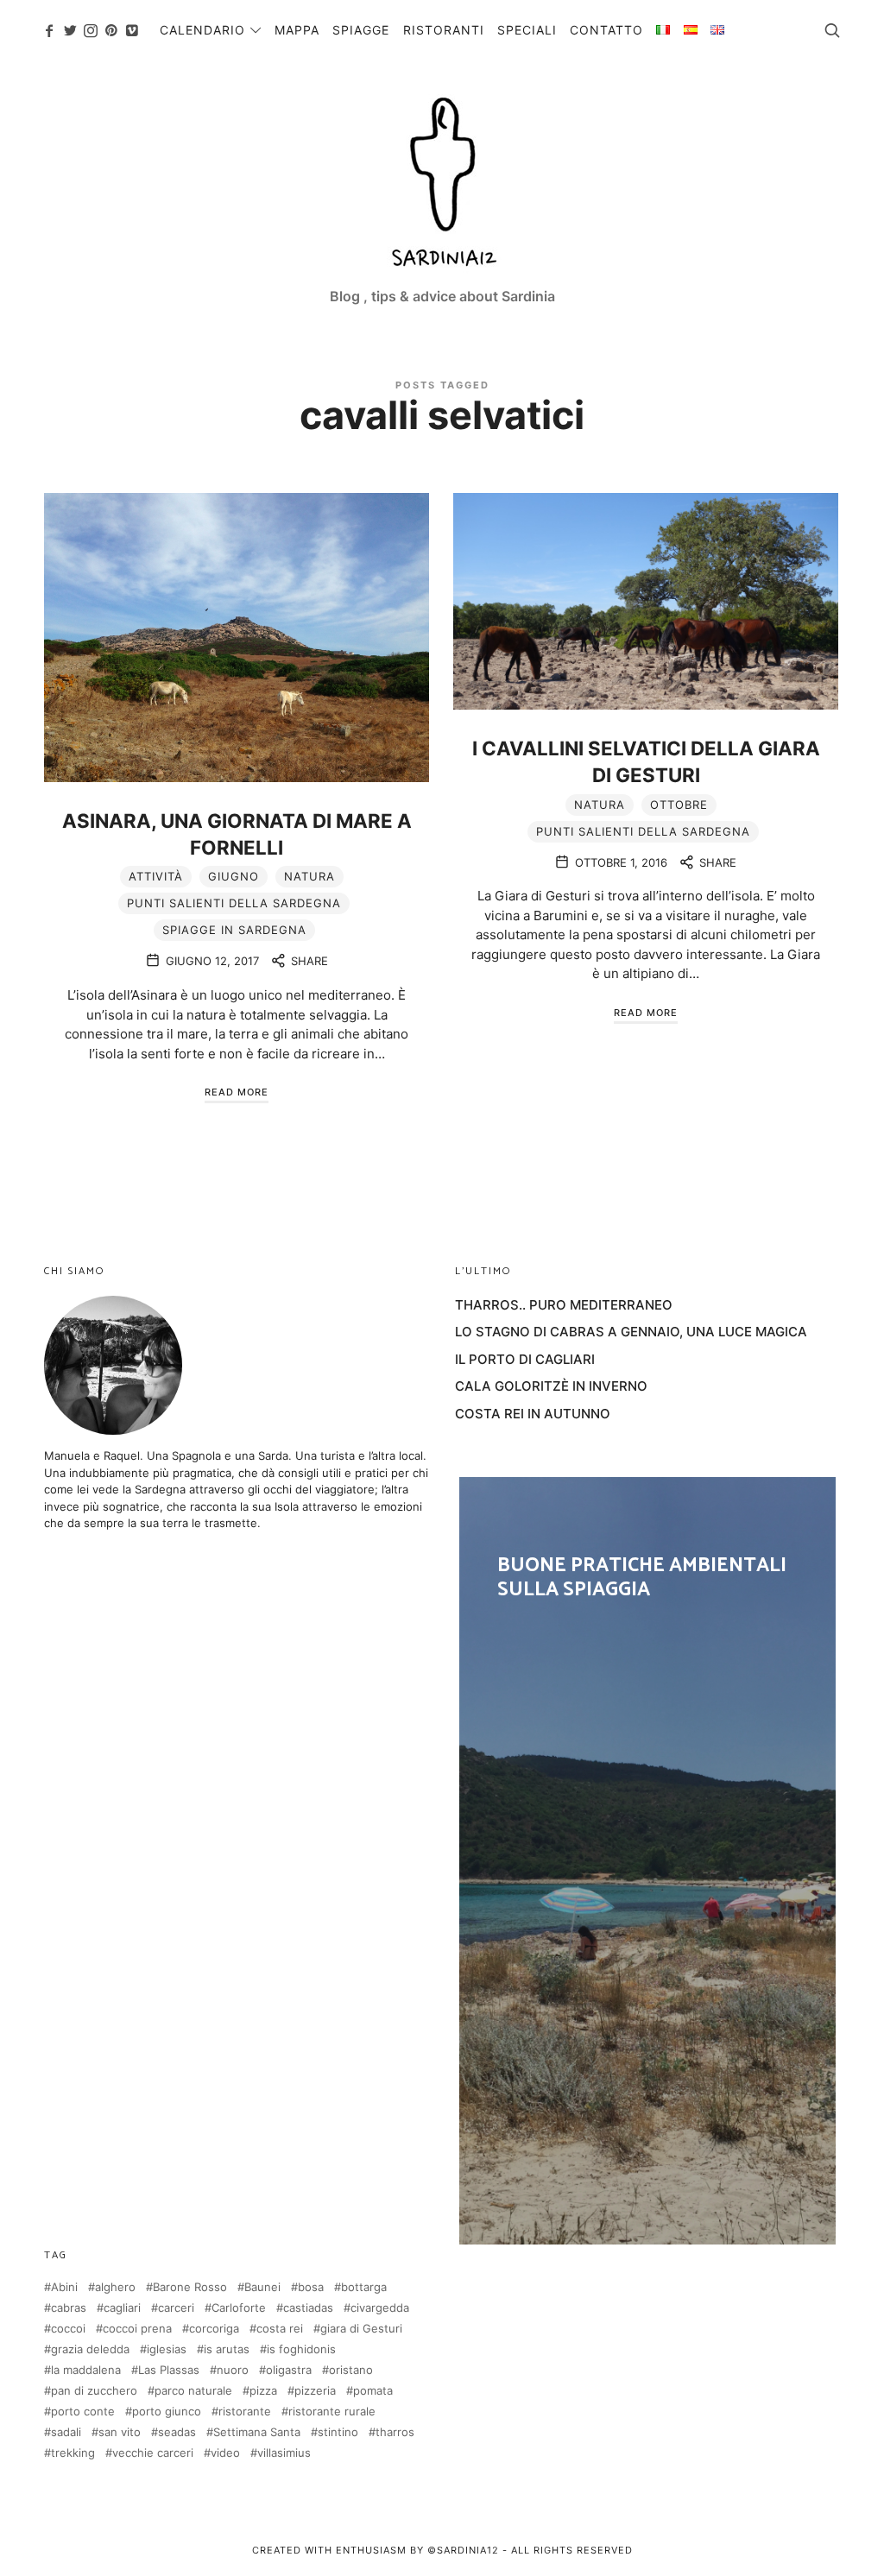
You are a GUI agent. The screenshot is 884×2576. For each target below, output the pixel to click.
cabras (69, 2308)
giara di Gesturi (361, 2329)
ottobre (679, 805)
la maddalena (86, 2370)
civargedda (380, 2308)
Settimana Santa (257, 2432)
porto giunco (167, 2412)
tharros (395, 2432)
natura (309, 876)
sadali (66, 2432)
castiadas (308, 2308)
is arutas (227, 2349)
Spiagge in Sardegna (234, 930)
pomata (373, 2391)
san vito (120, 2432)
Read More (237, 1092)
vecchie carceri (153, 2453)
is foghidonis (301, 2349)
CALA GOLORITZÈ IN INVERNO (551, 1386)
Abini (64, 2287)
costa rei (280, 2329)
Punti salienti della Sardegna (234, 903)
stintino (338, 2432)
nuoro (233, 2370)
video (225, 2453)
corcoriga (214, 2329)
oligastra (289, 2370)
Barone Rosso (190, 2287)
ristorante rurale (332, 2412)
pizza (263, 2391)
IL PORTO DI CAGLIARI (525, 1359)
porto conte (83, 2412)
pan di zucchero (94, 2391)
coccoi (68, 2329)
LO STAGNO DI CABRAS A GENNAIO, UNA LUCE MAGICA (631, 1332)
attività (156, 876)
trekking (73, 2453)
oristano (351, 2370)
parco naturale (193, 2391)
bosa (311, 2287)
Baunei (262, 2287)
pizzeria (315, 2391)
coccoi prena (137, 2329)
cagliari (122, 2308)
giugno (234, 876)
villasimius (284, 2453)
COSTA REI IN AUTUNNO (533, 1414)
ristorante (245, 2412)
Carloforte (239, 2308)
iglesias (167, 2349)
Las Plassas (169, 2370)
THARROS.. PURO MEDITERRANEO (564, 1305)
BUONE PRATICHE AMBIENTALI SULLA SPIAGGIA (647, 1860)
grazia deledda (90, 2349)
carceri (176, 2308)
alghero (115, 2287)
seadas (177, 2432)
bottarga (364, 2287)
